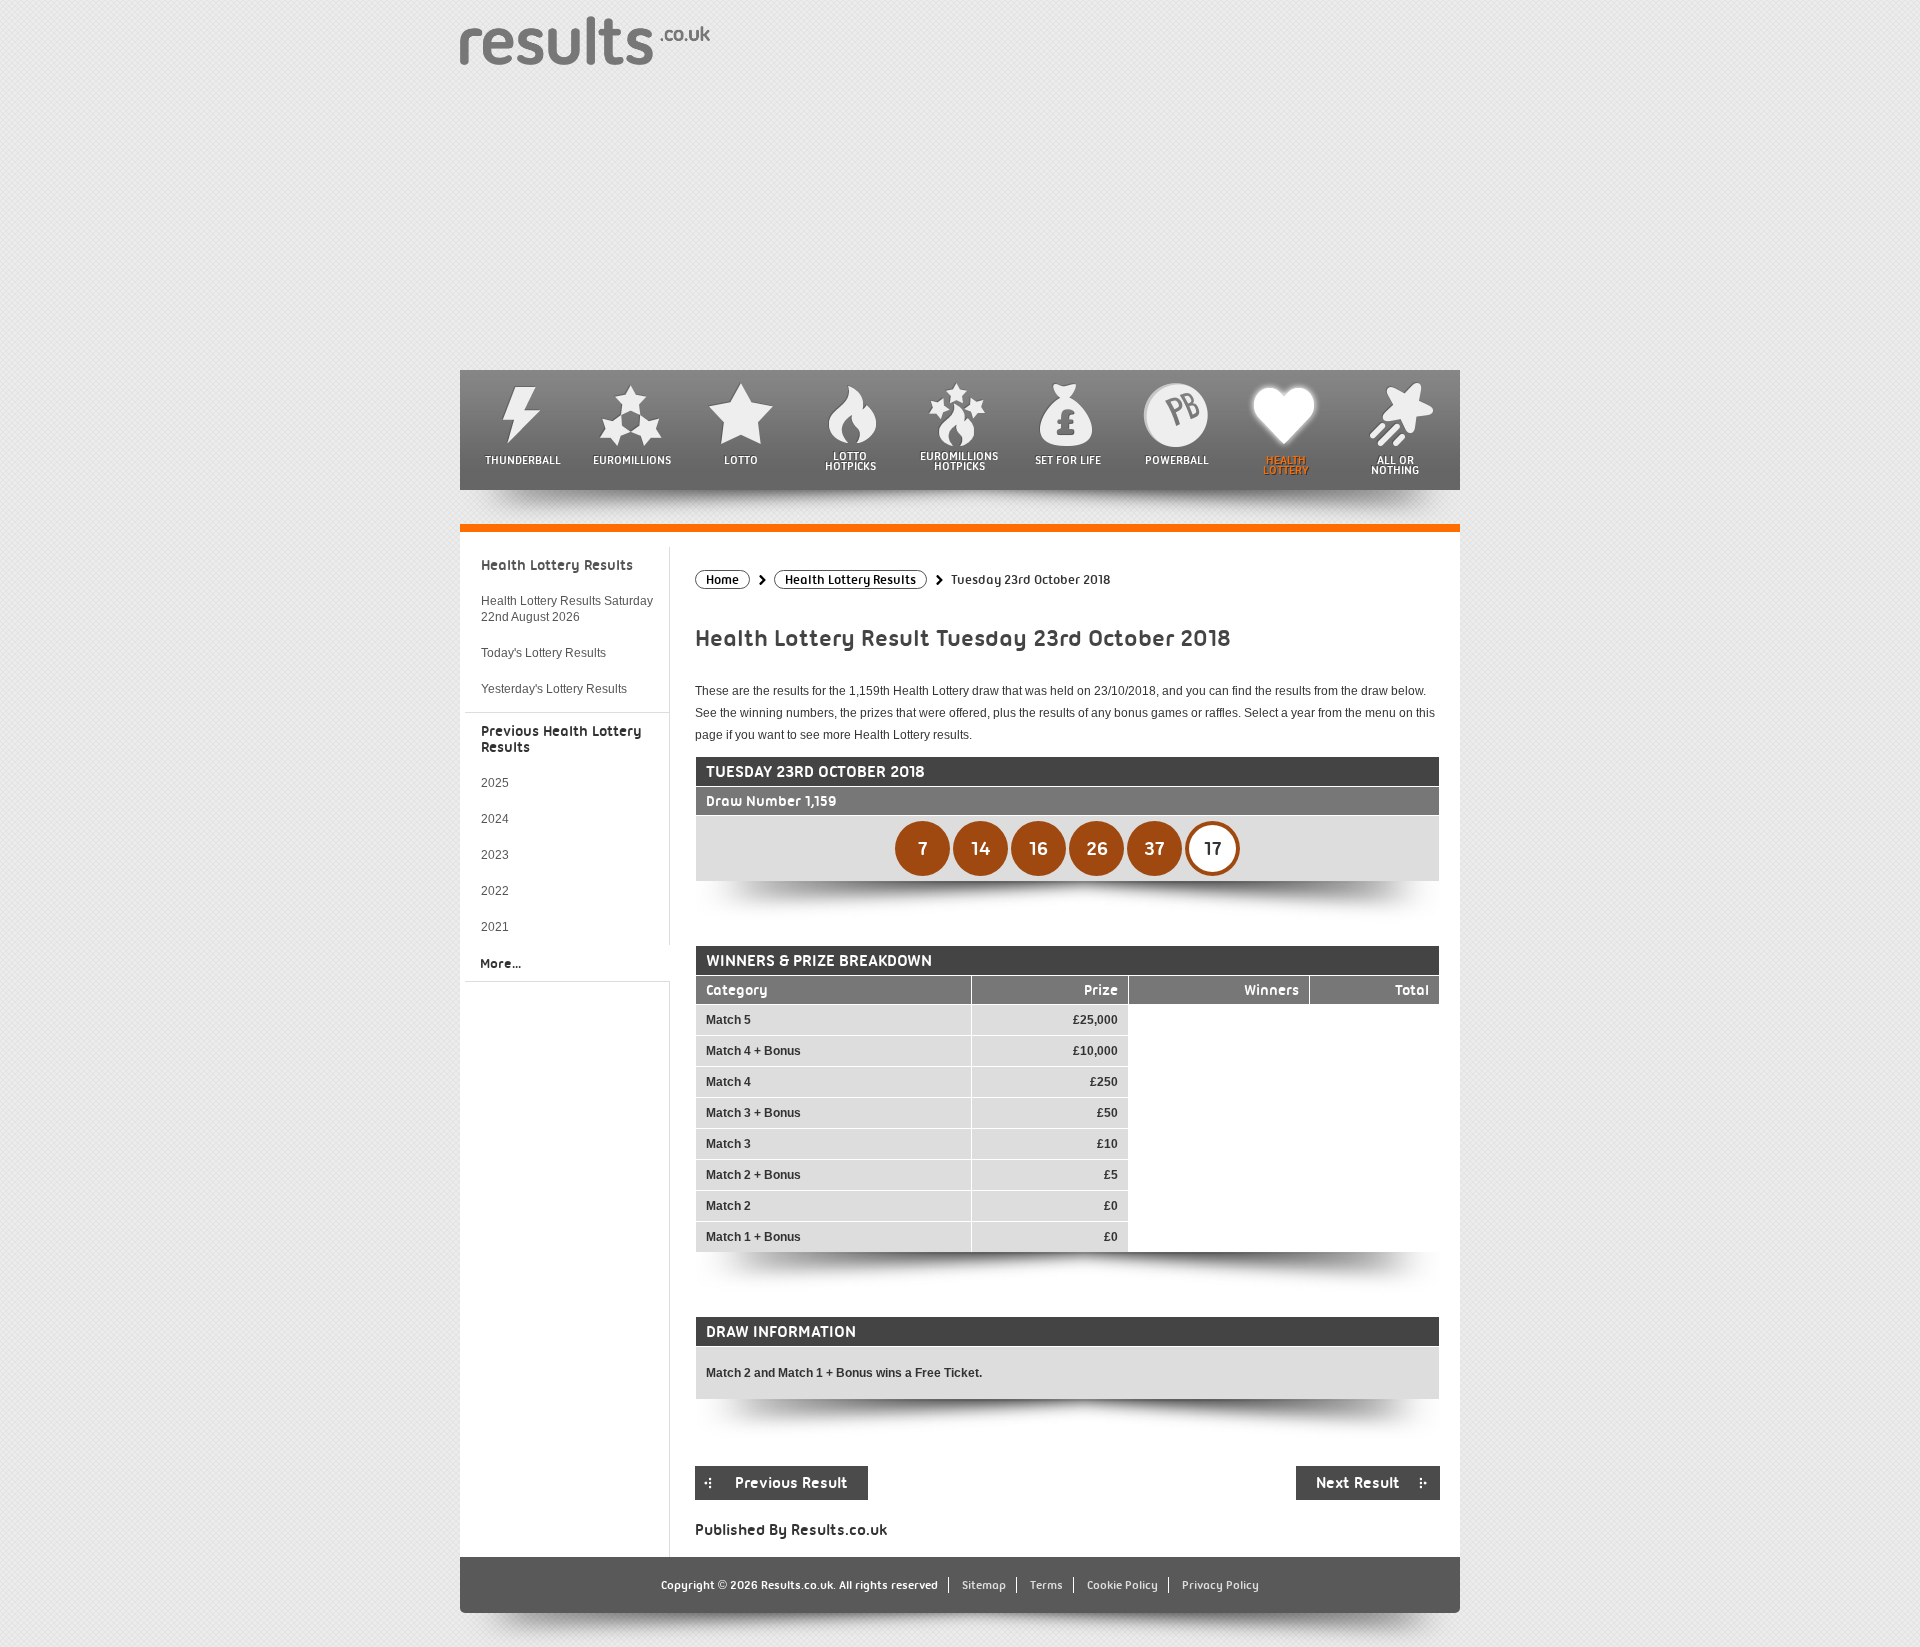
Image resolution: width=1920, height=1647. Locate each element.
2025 (495, 783)
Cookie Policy (1122, 1585)
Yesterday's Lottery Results (554, 689)
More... (500, 963)
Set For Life (1068, 460)
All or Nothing (1395, 465)
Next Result (1358, 1483)
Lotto (741, 460)
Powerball (1177, 460)
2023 (495, 855)
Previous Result (791, 1483)
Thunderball (523, 460)
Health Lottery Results (557, 565)
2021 (495, 927)
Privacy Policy (1220, 1585)
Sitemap (984, 1585)
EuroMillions (632, 460)
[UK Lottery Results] (585, 39)
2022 (495, 891)
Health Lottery (1286, 465)
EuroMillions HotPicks (959, 461)
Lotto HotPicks (850, 461)
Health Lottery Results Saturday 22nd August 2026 (567, 609)
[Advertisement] (960, 220)
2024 (495, 819)
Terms (1046, 1585)
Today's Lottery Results (543, 653)
